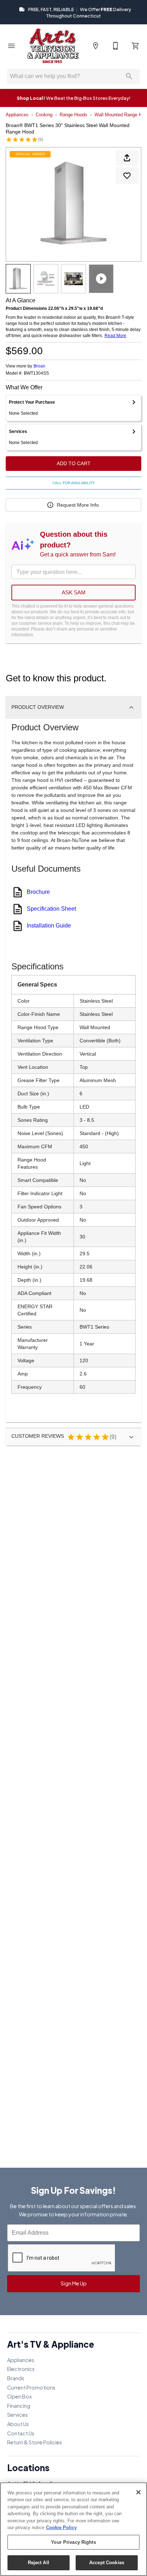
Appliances (17, 115)
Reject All (39, 2563)
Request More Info (78, 505)
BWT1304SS (36, 373)
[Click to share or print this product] (127, 158)
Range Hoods (73, 115)
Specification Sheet (51, 909)
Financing (19, 2406)
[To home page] (53, 46)
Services (17, 2415)
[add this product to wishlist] (127, 176)
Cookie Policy (61, 2528)
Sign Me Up (74, 2283)
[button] (11, 46)
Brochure (38, 892)
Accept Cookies (107, 2563)
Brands (16, 2378)
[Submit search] (129, 76)
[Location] (96, 46)
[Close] (138, 2492)
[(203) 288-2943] (116, 46)
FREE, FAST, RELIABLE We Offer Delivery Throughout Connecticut (79, 13)
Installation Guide (49, 926)
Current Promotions (31, 2387)
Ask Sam (74, 592)
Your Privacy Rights (73, 2542)
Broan (39, 366)
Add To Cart (74, 463)
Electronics (21, 2369)
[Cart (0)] (136, 46)
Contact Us (21, 2433)
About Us (18, 2424)
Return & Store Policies (35, 2442)
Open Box (19, 2396)
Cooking (44, 115)
